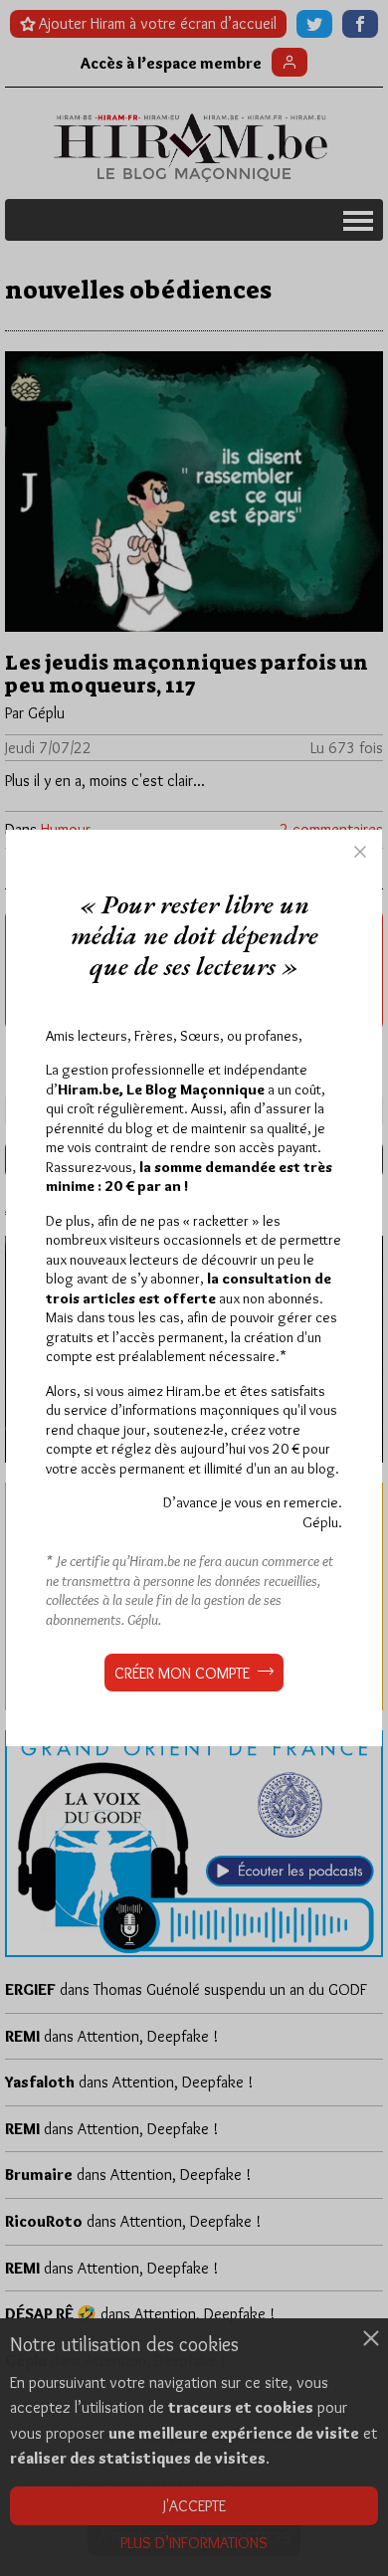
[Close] (360, 852)
